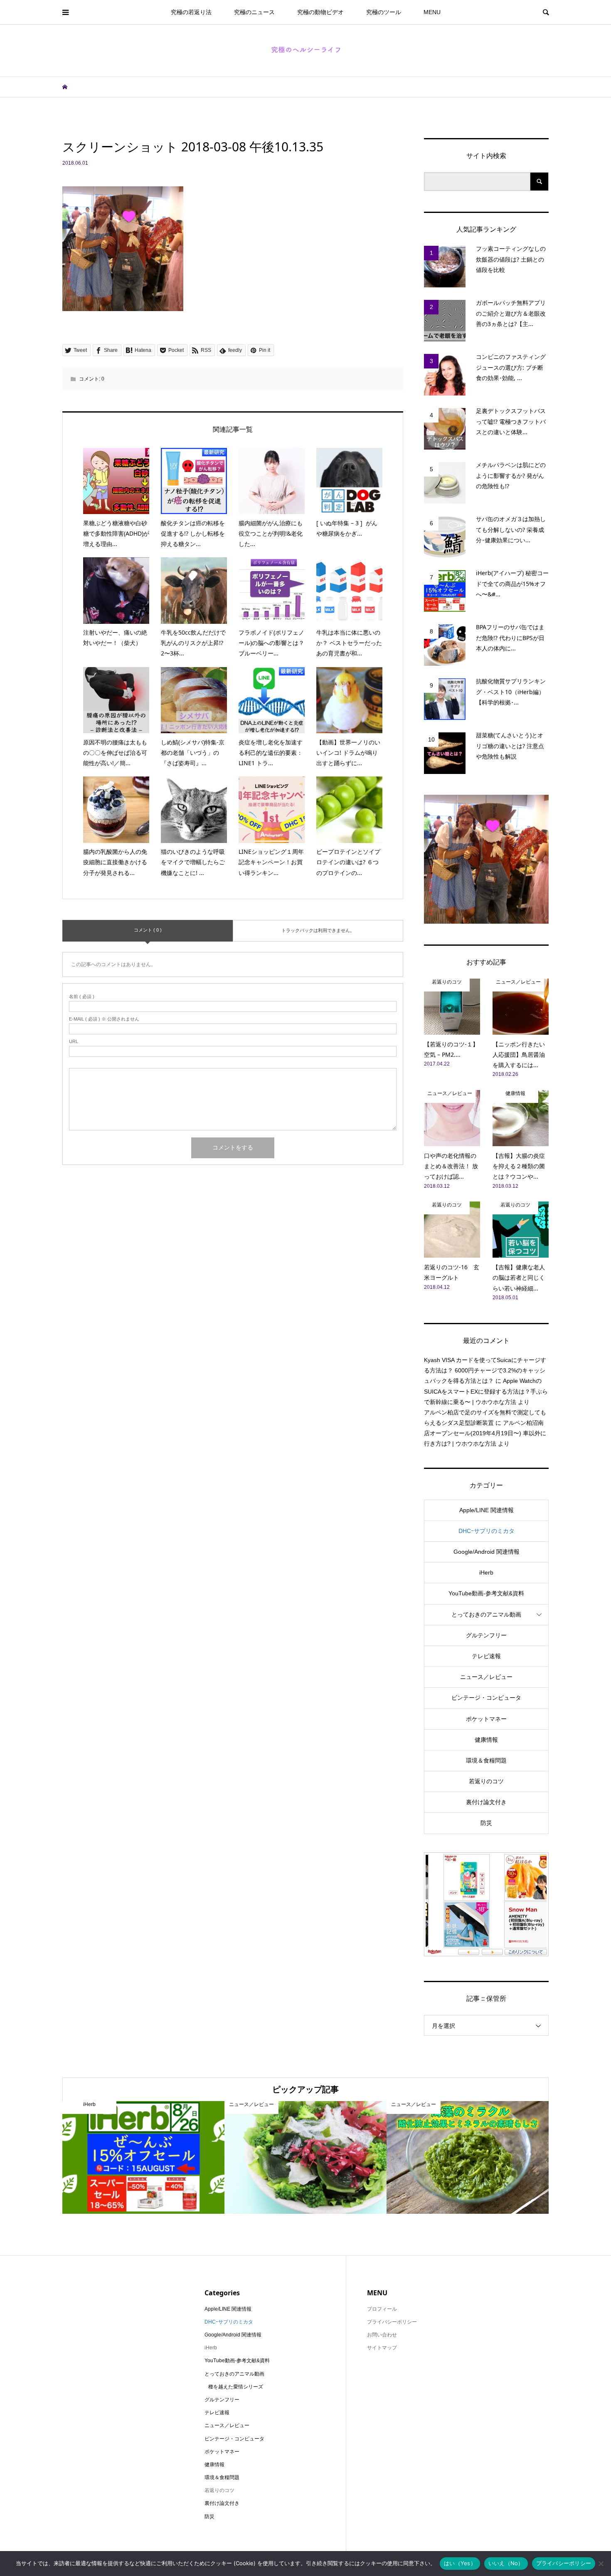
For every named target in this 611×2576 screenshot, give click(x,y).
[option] (143, 2157)
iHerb (486, 1572)
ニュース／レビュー (486, 1677)
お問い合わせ (382, 2335)
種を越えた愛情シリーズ (236, 2387)
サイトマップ (382, 2348)
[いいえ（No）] (601, 2564)
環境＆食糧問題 (486, 1760)
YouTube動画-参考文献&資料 (486, 1593)
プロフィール (382, 2309)
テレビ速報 (486, 1656)
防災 (486, 1823)
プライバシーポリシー (564, 2563)
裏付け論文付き (486, 1802)
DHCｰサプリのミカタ (487, 1531)
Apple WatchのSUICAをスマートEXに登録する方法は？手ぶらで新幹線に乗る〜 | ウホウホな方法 (486, 1391)
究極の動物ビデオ (320, 12)
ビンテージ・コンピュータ (486, 1698)
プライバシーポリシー (392, 2322)
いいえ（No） (506, 2563)
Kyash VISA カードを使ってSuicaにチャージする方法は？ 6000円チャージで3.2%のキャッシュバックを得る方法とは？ (485, 1370)
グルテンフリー (486, 1635)
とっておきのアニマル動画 (486, 1614)
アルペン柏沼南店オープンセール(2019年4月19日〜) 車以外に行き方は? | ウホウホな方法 (485, 1433)
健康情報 (486, 1740)
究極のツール (384, 12)
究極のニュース (254, 12)
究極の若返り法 (191, 12)
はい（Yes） (460, 2563)
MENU (432, 12)
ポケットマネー (486, 1719)
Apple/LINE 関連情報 (487, 1510)
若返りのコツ (486, 1781)
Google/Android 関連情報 (487, 1552)
